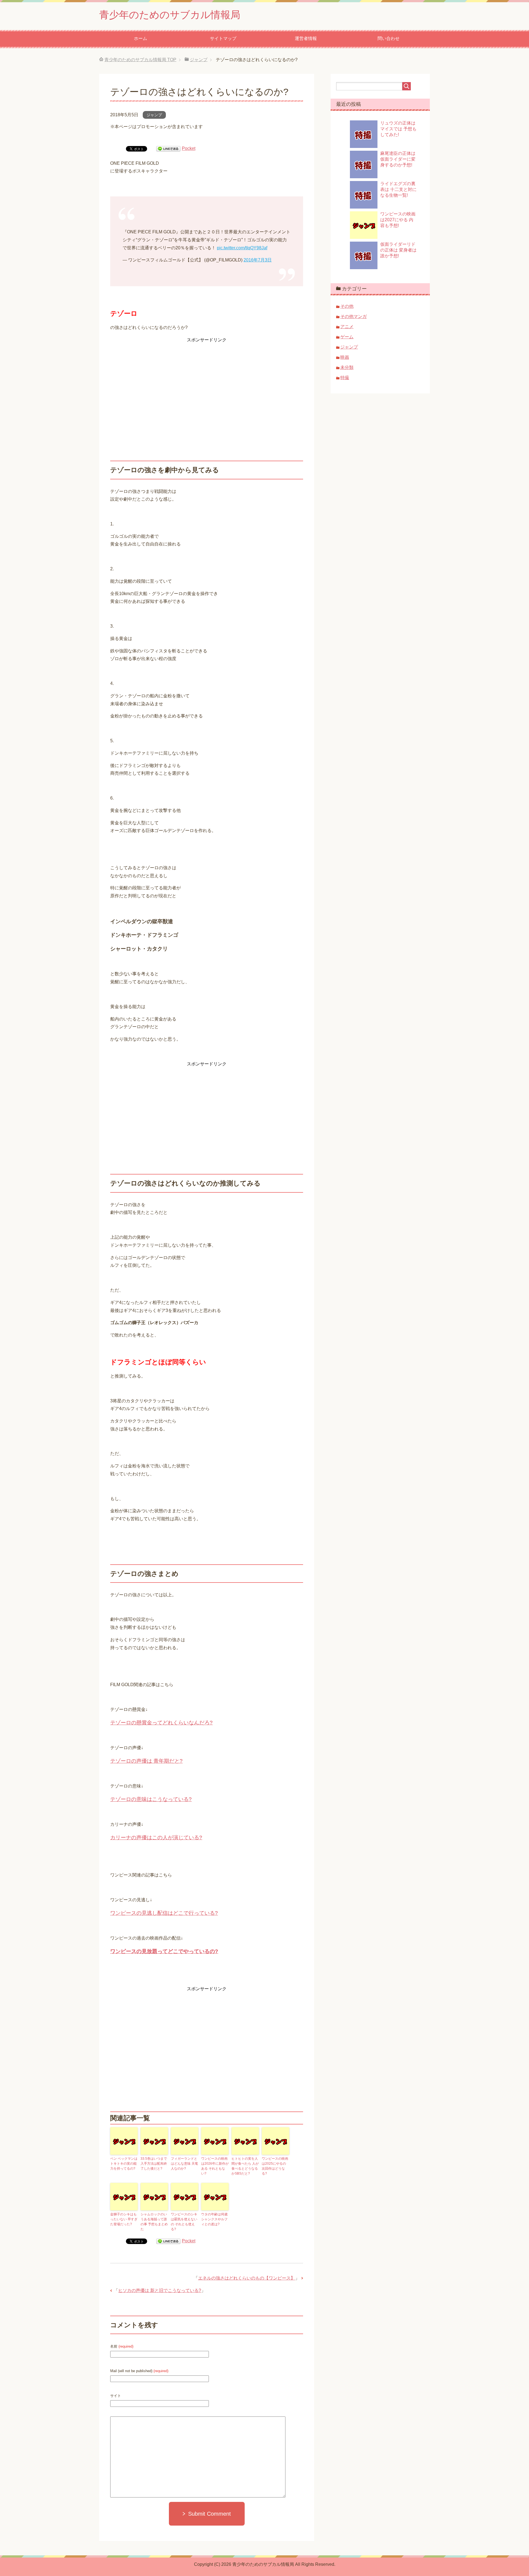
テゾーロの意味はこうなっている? (151, 1799)
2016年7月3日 (258, 260)
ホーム (141, 38)
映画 (345, 357)
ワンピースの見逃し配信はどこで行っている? (164, 1913)
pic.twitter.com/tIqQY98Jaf (242, 248)
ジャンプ (154, 115)
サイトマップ (223, 38)
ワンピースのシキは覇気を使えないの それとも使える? (184, 2222)
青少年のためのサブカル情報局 (170, 15)
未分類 (347, 367)
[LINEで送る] (168, 148)
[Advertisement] (207, 383)
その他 (347, 306)
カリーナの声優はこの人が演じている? (156, 1838)
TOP (140, 60)
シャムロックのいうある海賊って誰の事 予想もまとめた (154, 2222)
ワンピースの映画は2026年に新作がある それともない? (215, 2166)
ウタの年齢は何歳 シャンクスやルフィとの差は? (214, 2219)
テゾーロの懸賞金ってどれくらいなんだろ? (161, 1723)
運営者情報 (306, 38)
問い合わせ (388, 38)
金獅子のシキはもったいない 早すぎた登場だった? (124, 2219)
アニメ (347, 327)
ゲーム (347, 337)
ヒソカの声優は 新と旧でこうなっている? (160, 2290)
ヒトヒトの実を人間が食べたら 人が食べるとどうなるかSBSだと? (245, 2166)
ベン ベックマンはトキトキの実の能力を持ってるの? (124, 2164)
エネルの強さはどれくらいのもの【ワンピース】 (247, 2278)
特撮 (345, 378)
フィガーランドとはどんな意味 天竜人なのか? (184, 2164)
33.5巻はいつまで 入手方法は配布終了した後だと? (154, 2164)
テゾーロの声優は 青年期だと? (146, 1761)
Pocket (189, 148)
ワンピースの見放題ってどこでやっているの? (164, 1951)
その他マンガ (353, 316)
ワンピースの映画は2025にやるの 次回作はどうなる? (275, 2166)
